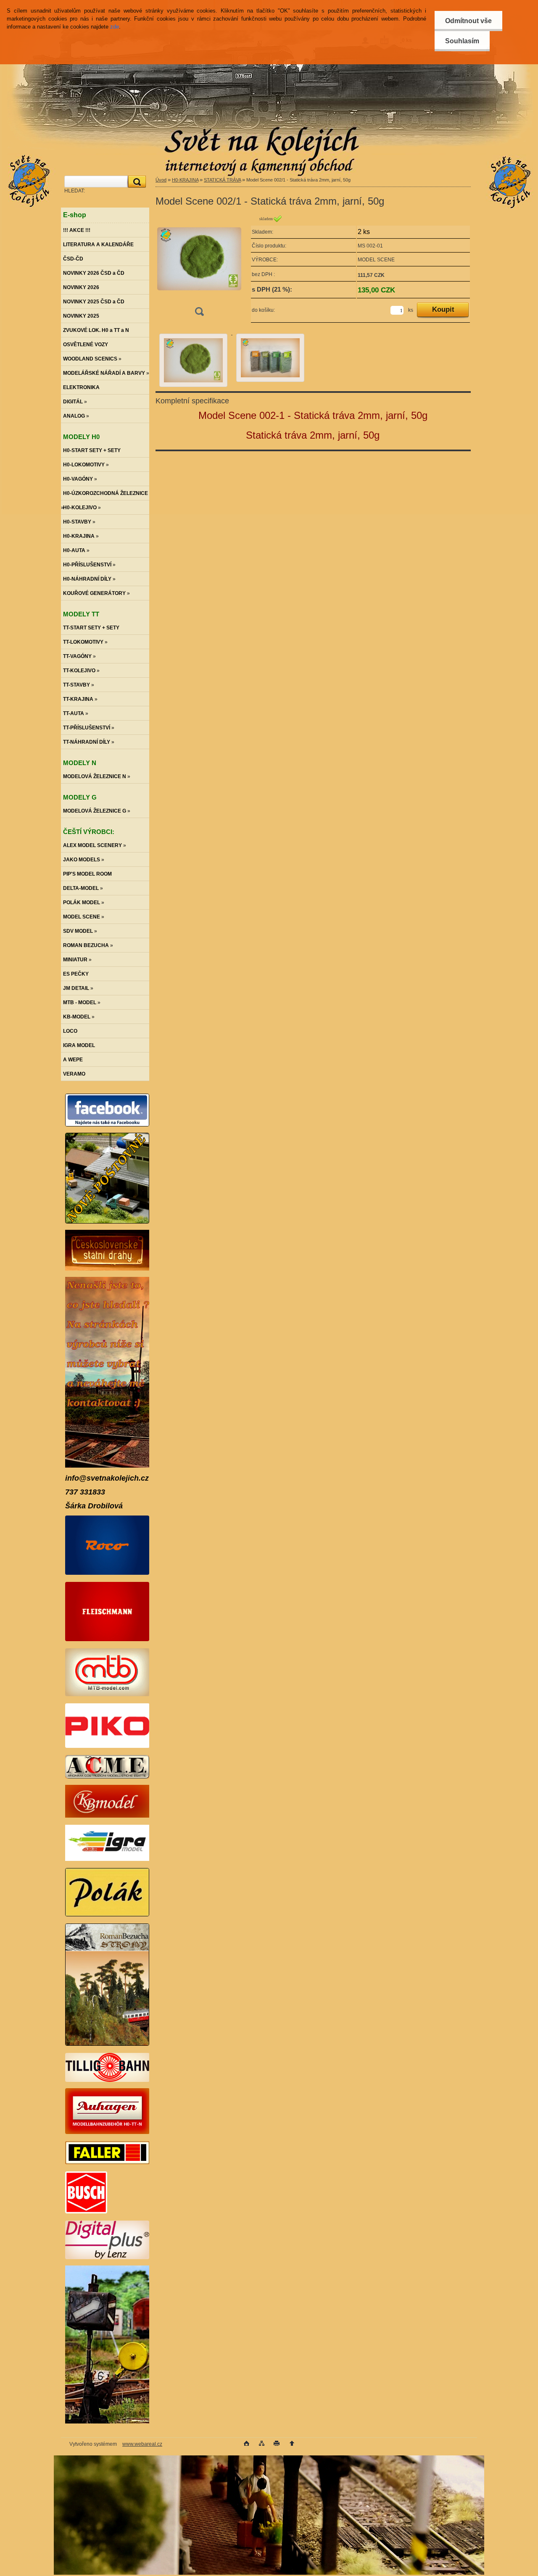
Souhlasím (462, 41)
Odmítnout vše (468, 21)
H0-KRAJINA (185, 180)
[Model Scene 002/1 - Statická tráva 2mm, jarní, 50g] (199, 268)
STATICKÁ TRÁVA (222, 180)
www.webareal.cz (142, 2444)
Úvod (161, 180)
